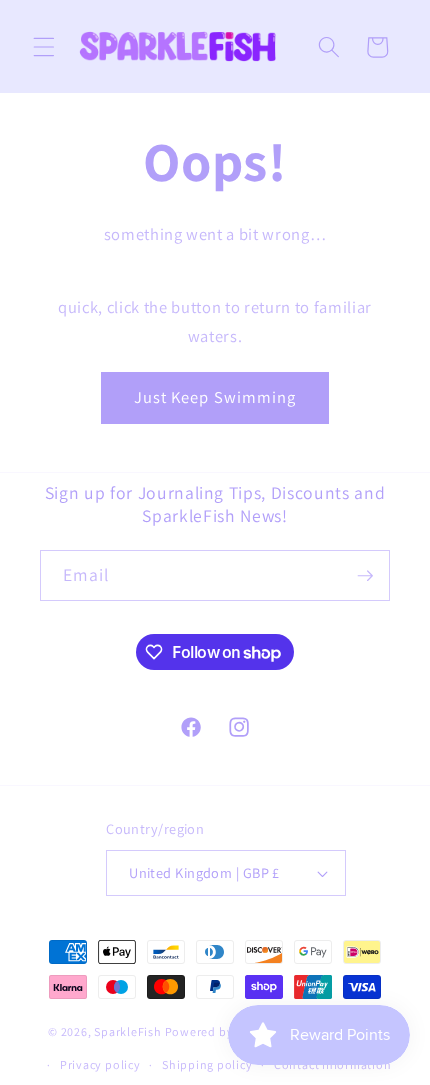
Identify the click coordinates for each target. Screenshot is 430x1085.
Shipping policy (207, 1064)
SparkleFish (127, 1031)
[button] (44, 47)
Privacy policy (100, 1064)
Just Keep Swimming (215, 397)
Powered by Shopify (223, 1031)
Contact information (333, 1064)
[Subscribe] (365, 576)
